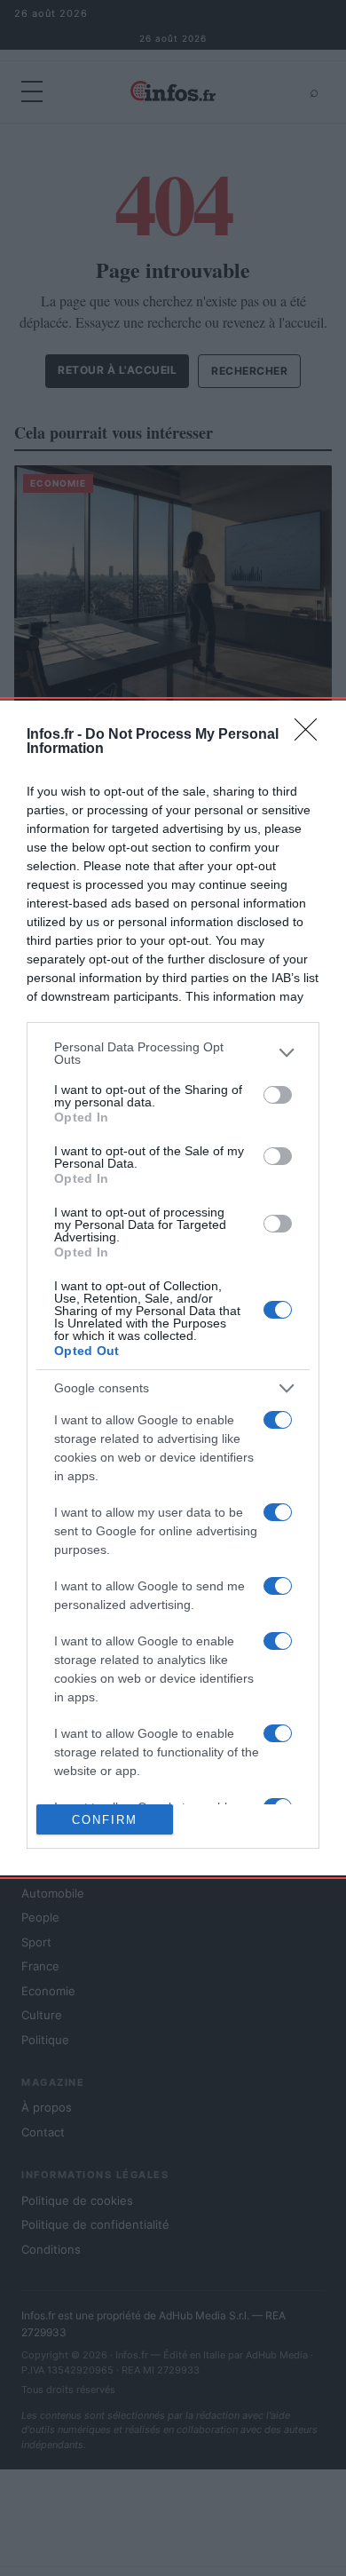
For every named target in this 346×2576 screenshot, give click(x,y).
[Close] (311, 735)
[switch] (278, 1095)
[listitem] (173, 1053)
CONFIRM (105, 1820)
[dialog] (173, 1288)
